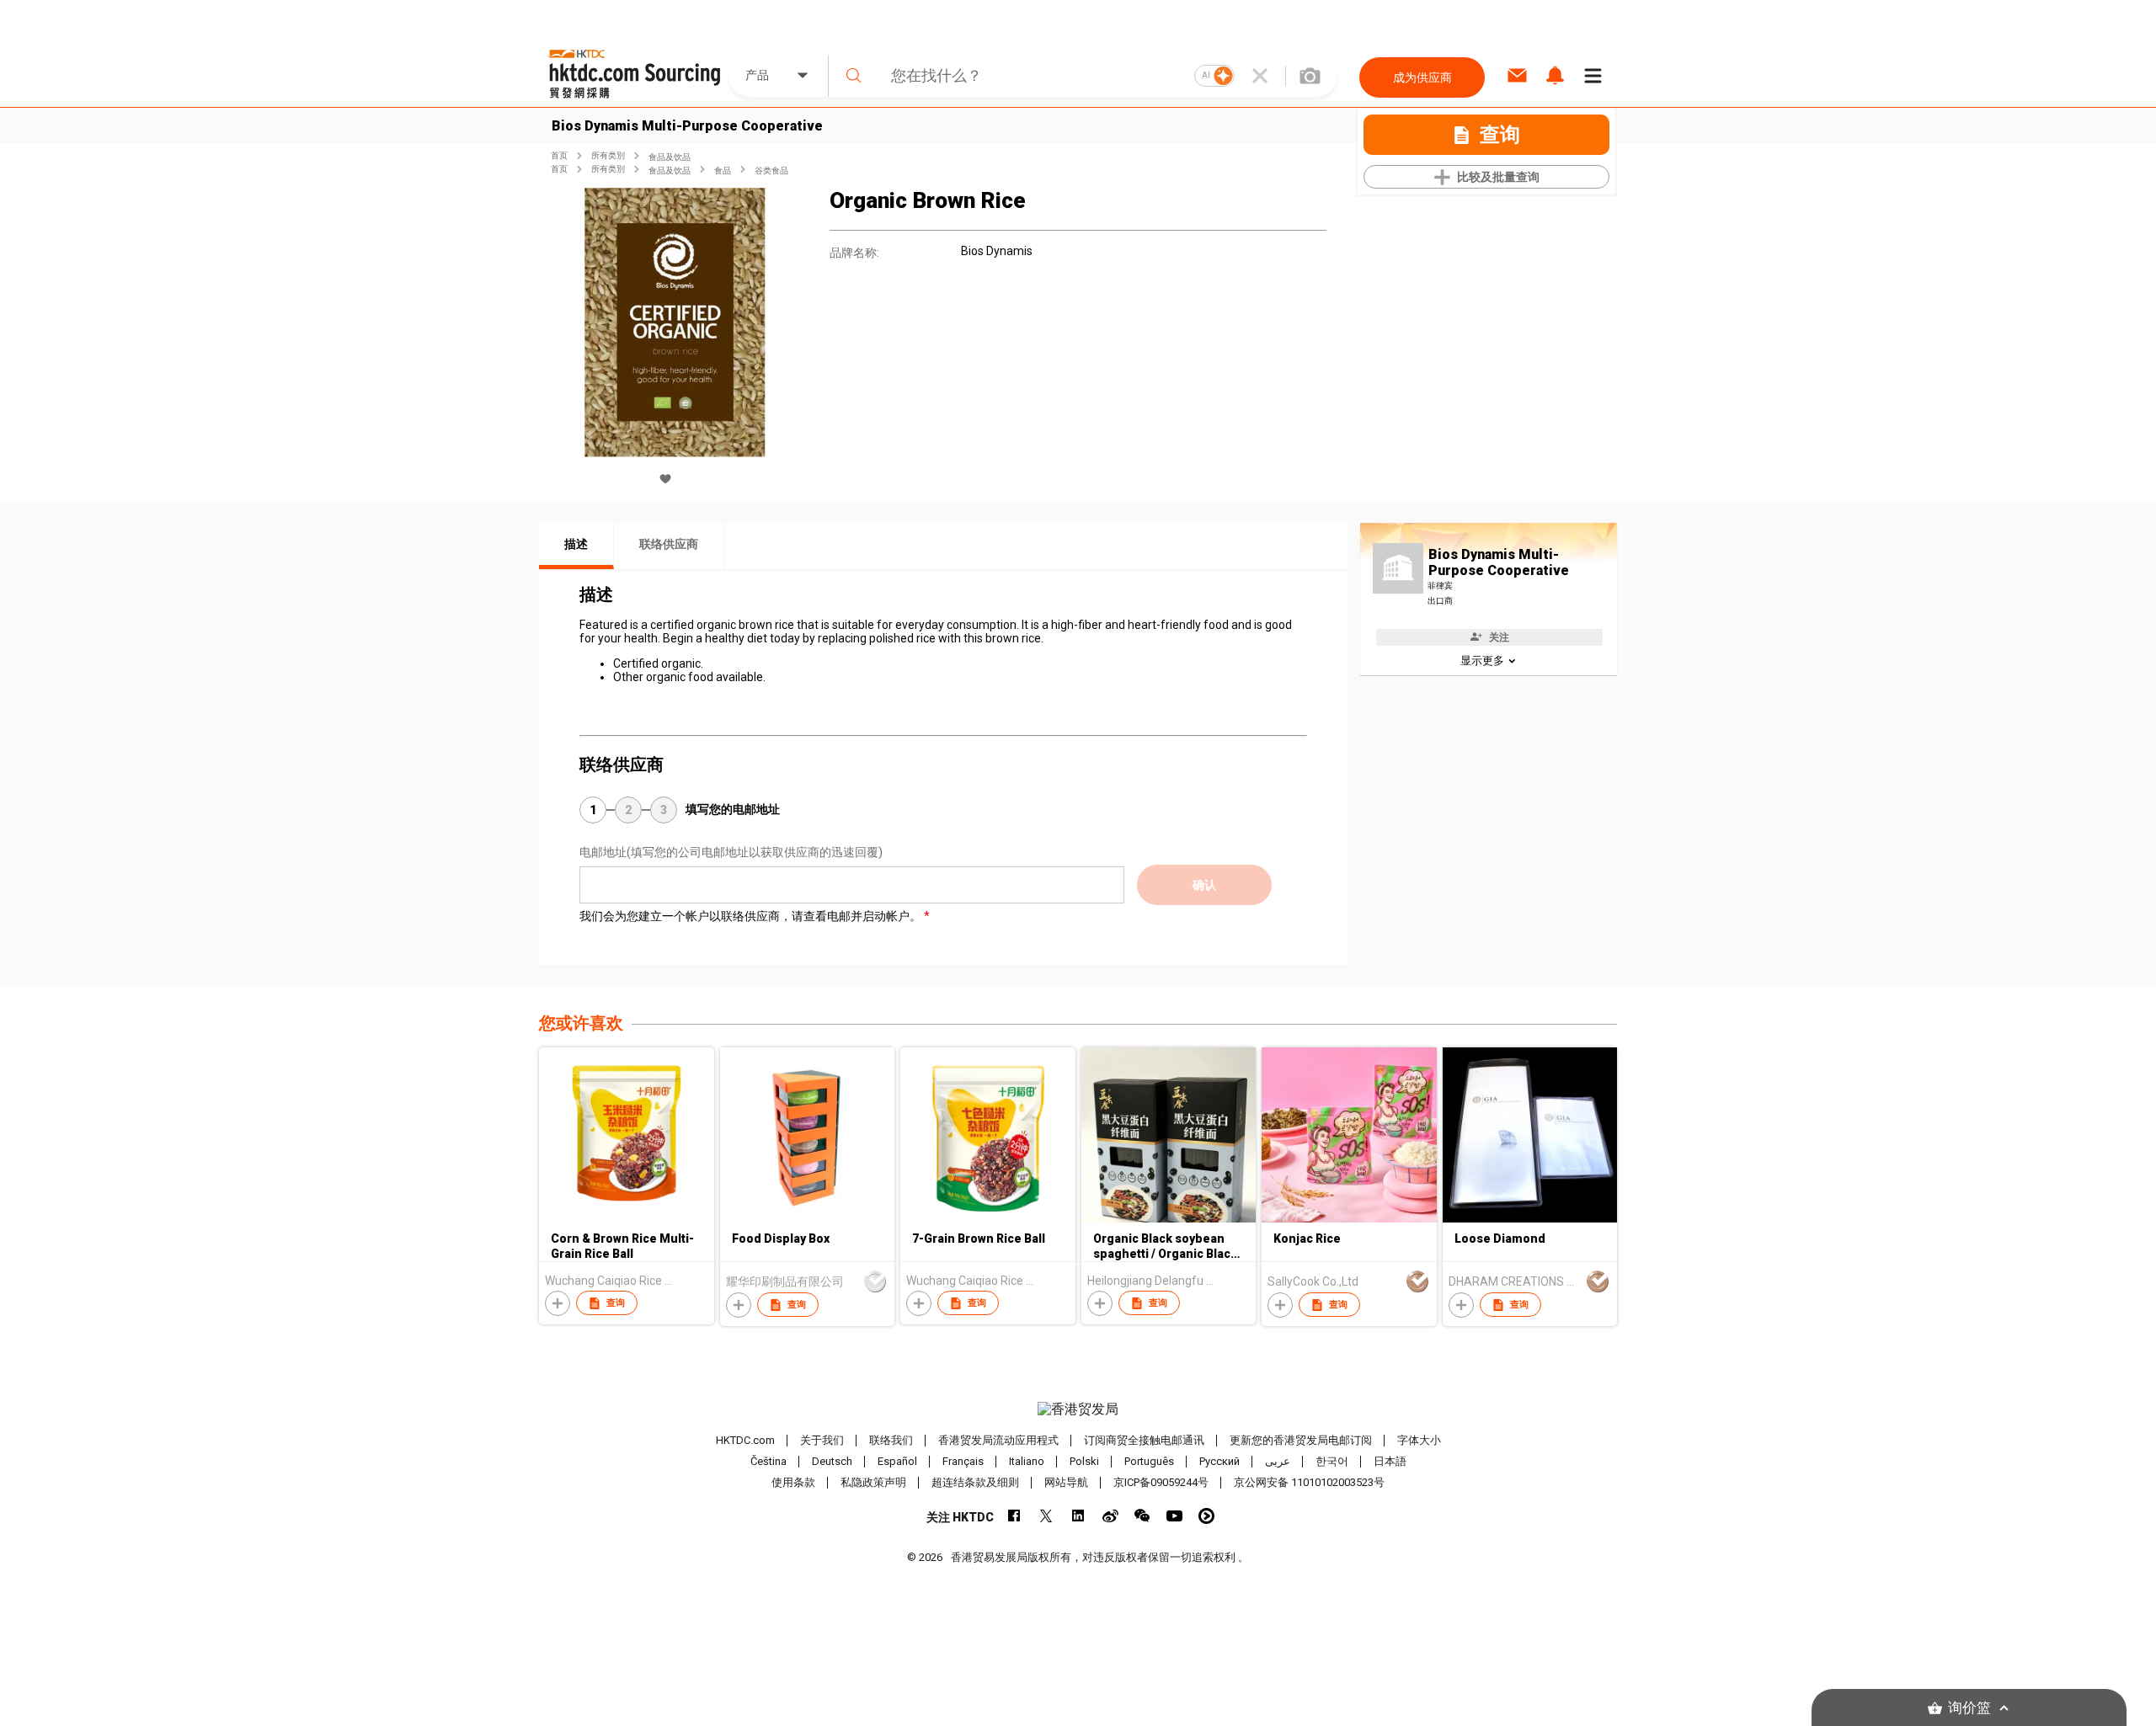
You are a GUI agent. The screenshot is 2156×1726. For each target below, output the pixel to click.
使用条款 (793, 1482)
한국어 (1332, 1461)
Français (963, 1461)
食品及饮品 (670, 157)
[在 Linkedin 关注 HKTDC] (1078, 1516)
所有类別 (608, 155)
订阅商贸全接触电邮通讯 (1144, 1440)
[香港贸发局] (1078, 1409)
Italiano (1027, 1461)
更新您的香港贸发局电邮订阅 (1301, 1440)
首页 (559, 155)
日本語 (1390, 1461)
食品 (723, 170)
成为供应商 (1422, 77)
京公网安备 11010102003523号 (1309, 1482)
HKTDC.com (745, 1440)
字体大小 (1419, 1440)
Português (1149, 1461)
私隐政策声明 (873, 1482)
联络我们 (891, 1440)
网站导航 (1066, 1482)
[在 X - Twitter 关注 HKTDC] (1046, 1516)
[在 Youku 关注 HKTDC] (1206, 1516)
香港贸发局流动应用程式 (998, 1440)
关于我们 (822, 1440)
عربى (1278, 1461)
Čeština (768, 1461)
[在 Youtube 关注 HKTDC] (1174, 1516)
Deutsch (832, 1461)
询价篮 (1969, 1708)
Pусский (1219, 1461)
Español (897, 1461)
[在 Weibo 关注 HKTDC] (1110, 1516)
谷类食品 (771, 170)
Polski (1084, 1461)
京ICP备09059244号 (1161, 1482)
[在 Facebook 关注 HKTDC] (1014, 1516)
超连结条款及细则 (975, 1482)
